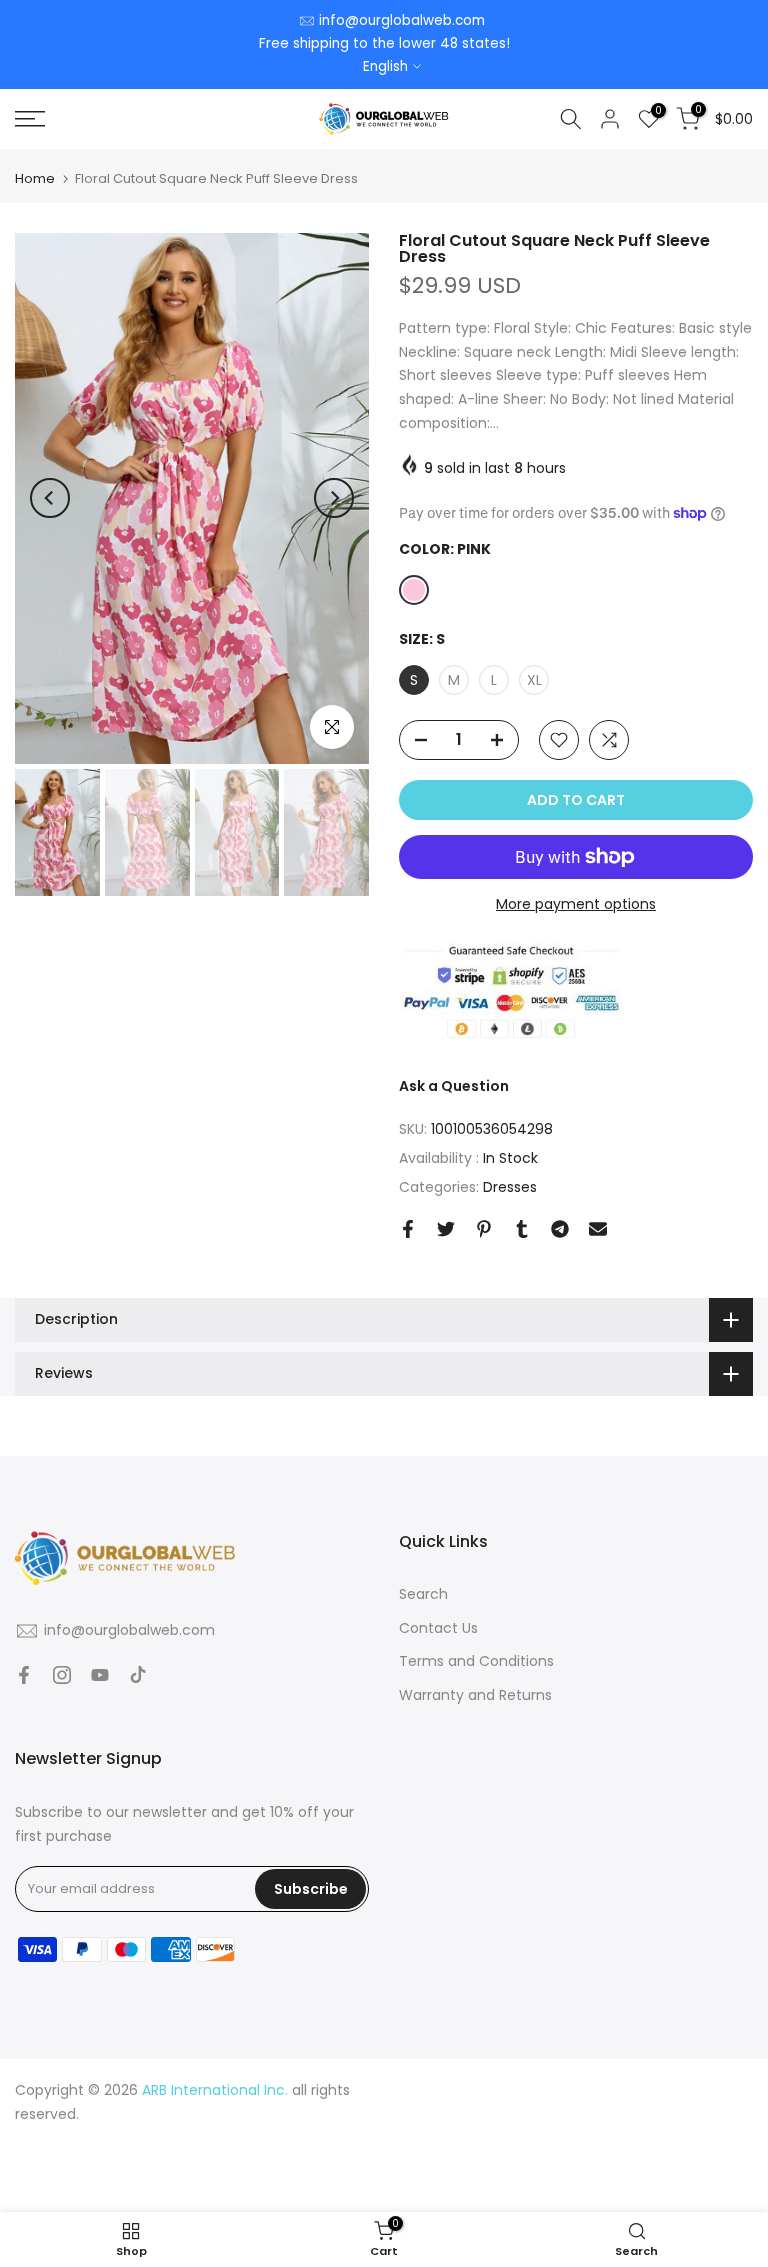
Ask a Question (454, 1086)
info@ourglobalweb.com (402, 20)
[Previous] (50, 498)
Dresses (510, 1187)
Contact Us (438, 1628)
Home (35, 178)
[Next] (334, 498)
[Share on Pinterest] (484, 1229)
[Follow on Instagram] (62, 1675)
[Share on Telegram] (560, 1229)
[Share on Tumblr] (522, 1229)
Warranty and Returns (475, 1695)
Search (423, 1594)
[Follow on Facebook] (24, 1675)
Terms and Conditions (476, 1661)
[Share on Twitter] (446, 1229)
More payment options (576, 904)
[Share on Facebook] (408, 1229)
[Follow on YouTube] (100, 1675)
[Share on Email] (598, 1229)
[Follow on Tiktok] (138, 1675)
